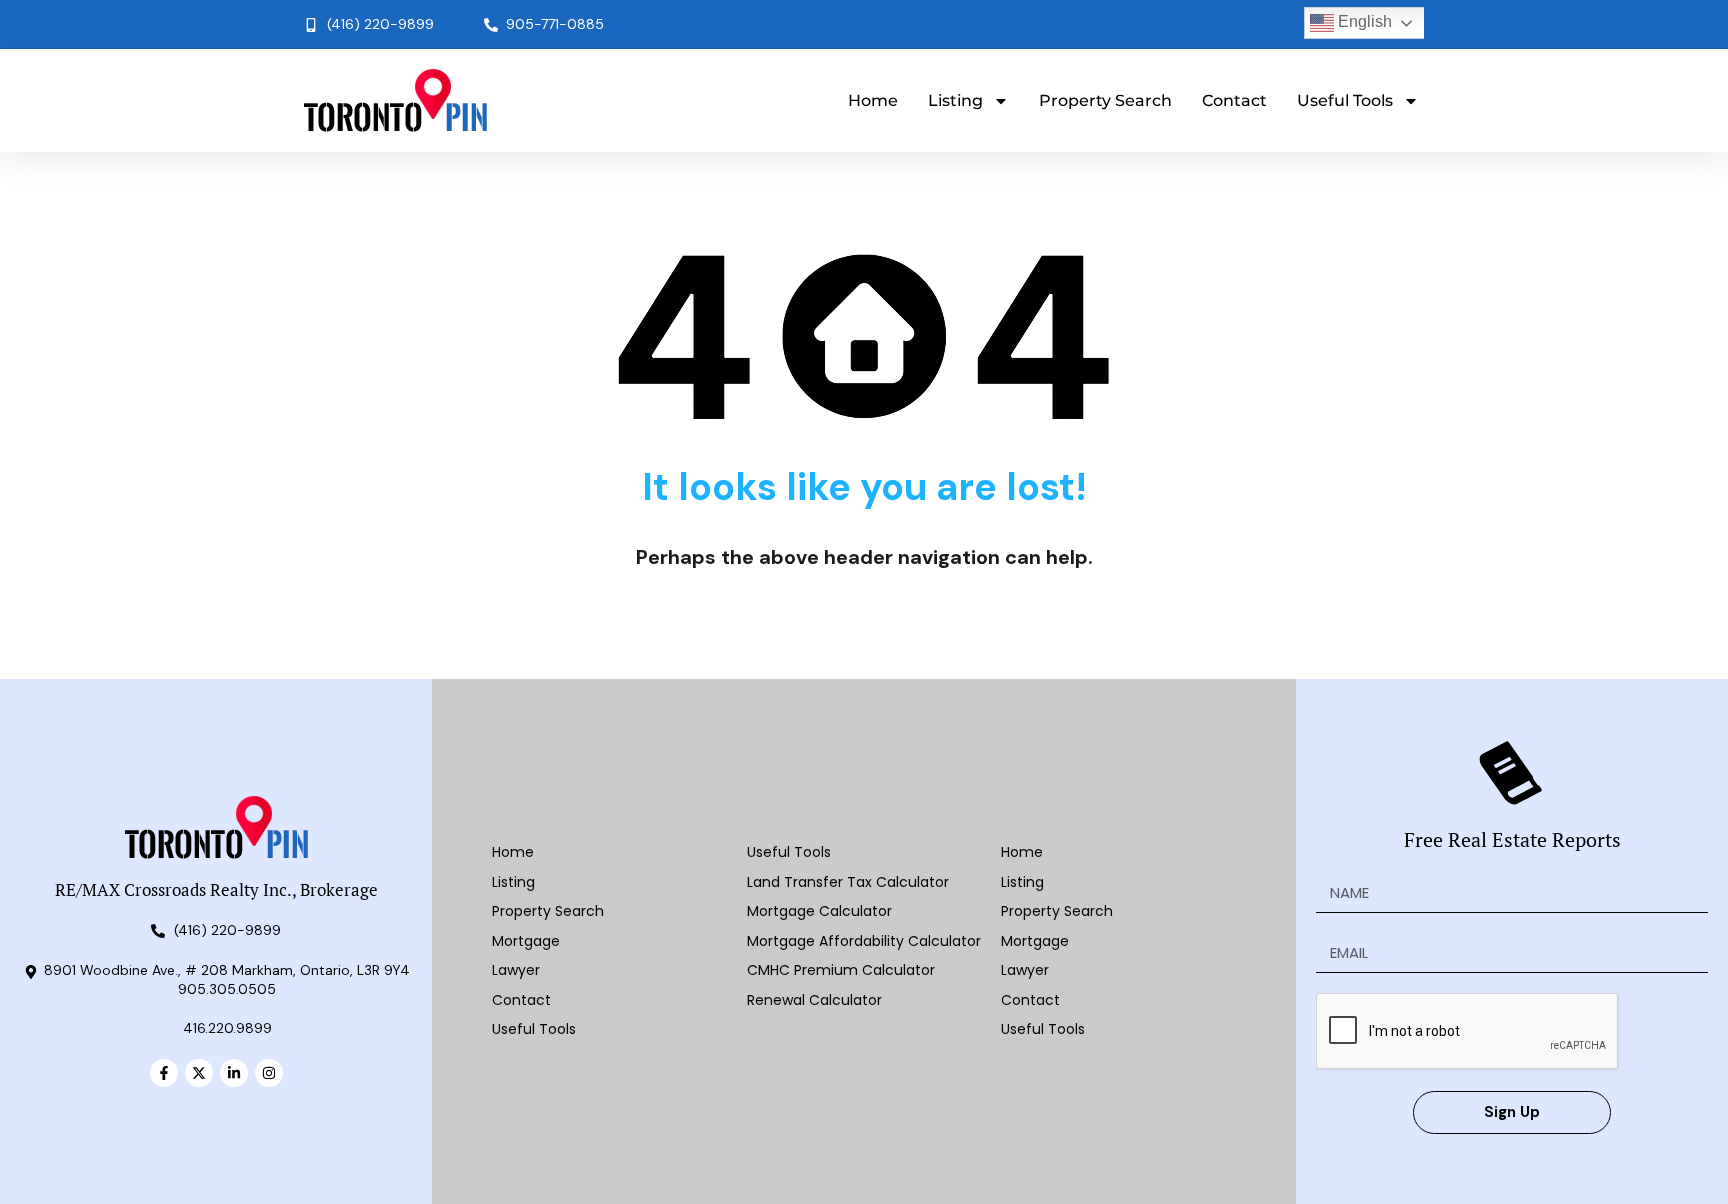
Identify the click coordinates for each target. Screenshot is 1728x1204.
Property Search (1105, 100)
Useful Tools (1345, 100)
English (1363, 21)
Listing (955, 100)
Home (873, 100)
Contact (1234, 100)
